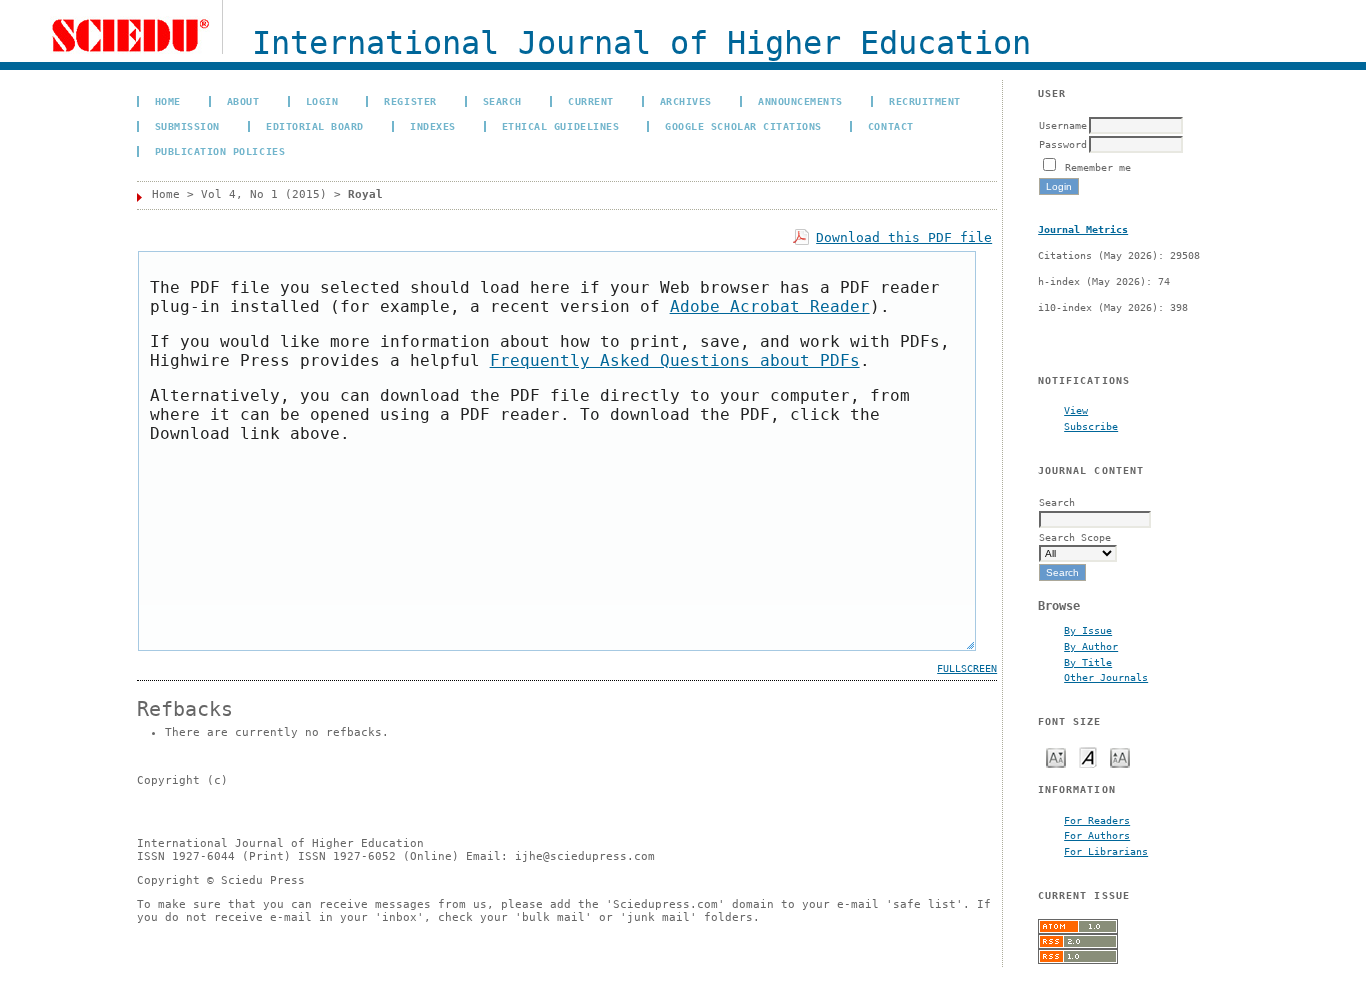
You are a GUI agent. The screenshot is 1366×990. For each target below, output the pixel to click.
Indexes (433, 126)
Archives (686, 101)
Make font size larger (1120, 756)
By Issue (1088, 630)
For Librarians (1106, 851)
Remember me (1098, 167)
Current (591, 101)
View (1076, 410)
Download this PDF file (904, 237)
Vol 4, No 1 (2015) (264, 194)
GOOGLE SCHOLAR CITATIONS (743, 126)
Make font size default (1088, 756)
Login (322, 101)
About (243, 101)
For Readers (1097, 820)
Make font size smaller (1056, 756)
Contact (891, 126)
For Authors (1097, 835)
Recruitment (925, 101)
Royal (365, 194)
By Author (1091, 646)
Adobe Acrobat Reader (770, 306)
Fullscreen (967, 668)
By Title (1088, 662)
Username (1063, 125)
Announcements (800, 101)
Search (502, 101)
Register (410, 101)
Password (1063, 144)
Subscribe (1091, 426)
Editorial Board (315, 126)
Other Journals (1106, 677)
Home (168, 101)
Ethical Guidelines (560, 126)
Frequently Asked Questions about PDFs (675, 360)
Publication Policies (220, 151)
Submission (187, 126)
